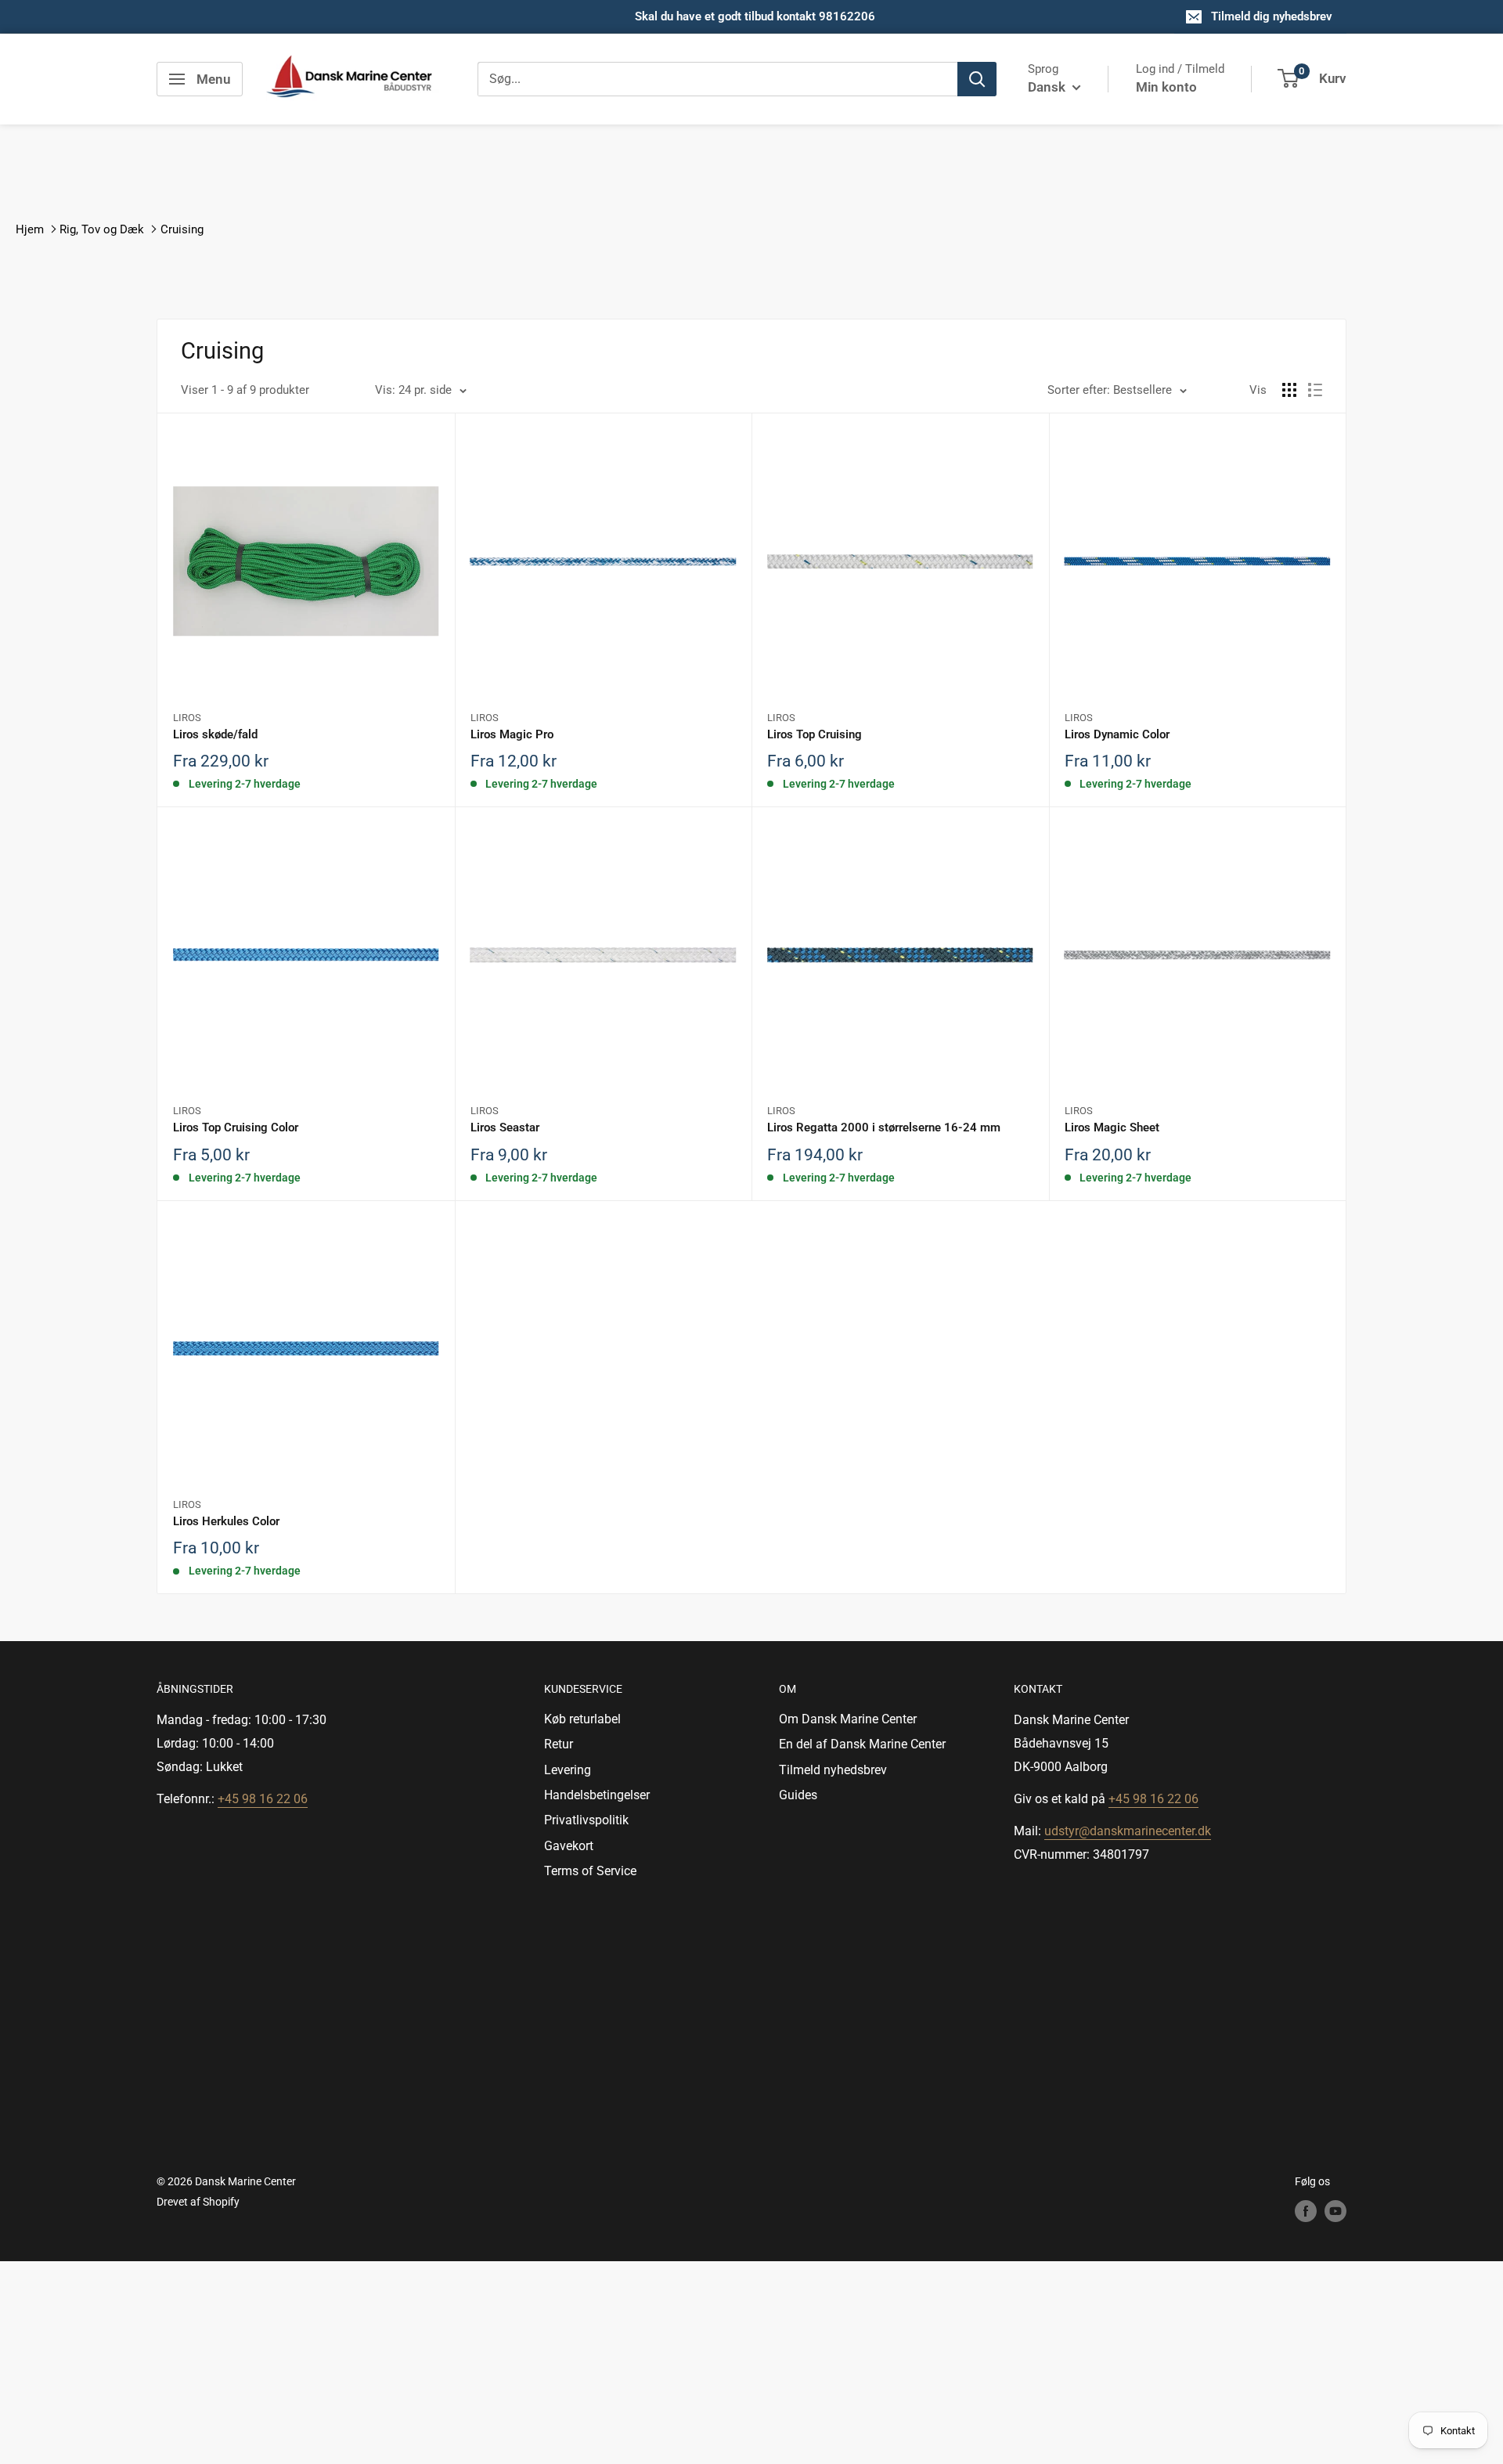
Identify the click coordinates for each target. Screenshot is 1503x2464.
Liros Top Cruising (815, 734)
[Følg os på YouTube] (1335, 2211)
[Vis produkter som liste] (1315, 390)
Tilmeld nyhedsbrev (833, 1770)
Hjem (30, 229)
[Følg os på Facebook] (1306, 2211)
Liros (187, 718)
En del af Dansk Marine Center (862, 1744)
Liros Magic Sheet (1112, 1127)
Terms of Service (590, 1871)
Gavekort (569, 1846)
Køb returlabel (582, 1719)
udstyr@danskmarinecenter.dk (1128, 1831)
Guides (798, 1795)
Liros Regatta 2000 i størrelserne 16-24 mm (884, 1127)
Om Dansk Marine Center (848, 1719)
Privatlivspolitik (586, 1820)
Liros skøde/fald (215, 734)
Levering (568, 1770)
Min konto (1166, 87)
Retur (559, 1744)
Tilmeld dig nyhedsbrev (1272, 16)
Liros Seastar (505, 1127)
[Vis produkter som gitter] (1289, 390)
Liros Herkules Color (226, 1521)
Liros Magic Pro (512, 734)
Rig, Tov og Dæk (102, 229)
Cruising (182, 229)
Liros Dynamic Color (1117, 734)
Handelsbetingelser (597, 1795)
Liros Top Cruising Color (236, 1127)
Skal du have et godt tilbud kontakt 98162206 (755, 16)
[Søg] (977, 79)
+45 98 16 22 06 (263, 1799)
